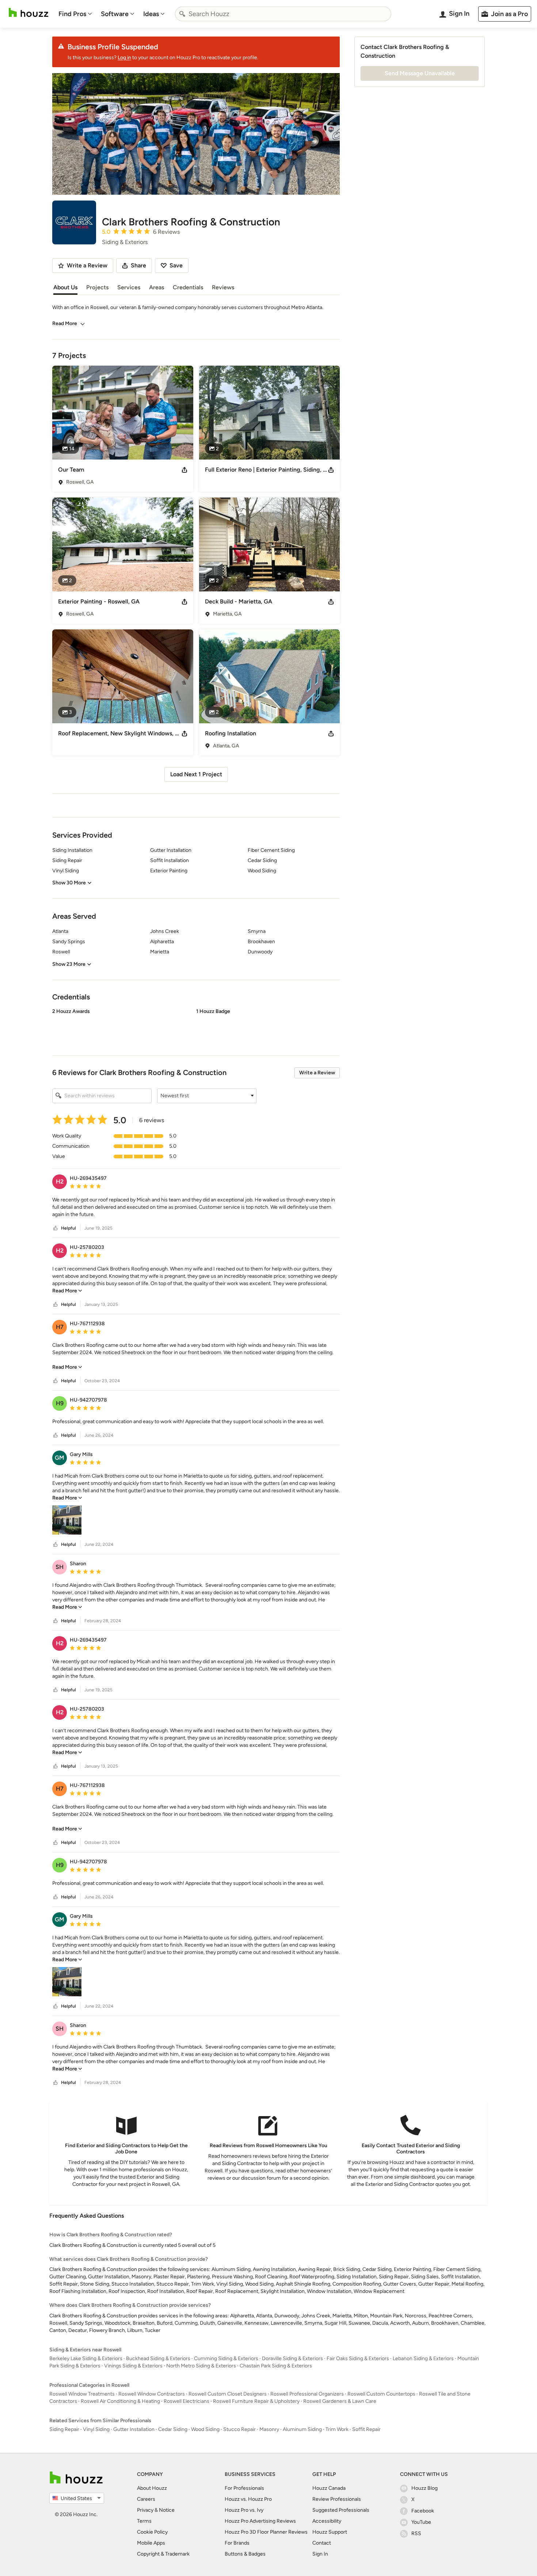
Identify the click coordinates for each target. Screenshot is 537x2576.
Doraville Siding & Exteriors (292, 2358)
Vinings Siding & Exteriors (133, 2366)
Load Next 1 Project (196, 774)
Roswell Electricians (186, 2401)
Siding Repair (64, 2429)
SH (60, 1567)
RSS (416, 2533)
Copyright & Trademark (163, 2554)
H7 (60, 1327)
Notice (167, 2510)
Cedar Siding (173, 2429)
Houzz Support (330, 2532)
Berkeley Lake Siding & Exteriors (86, 2358)
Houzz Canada (329, 2488)
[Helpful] (56, 1228)
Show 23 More (69, 964)
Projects (97, 287)
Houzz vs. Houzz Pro (248, 2499)
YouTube (421, 2522)
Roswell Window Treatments (82, 2394)
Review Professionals (337, 2499)
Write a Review (317, 1073)
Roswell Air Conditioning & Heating (120, 2401)
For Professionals (244, 2488)
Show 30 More (69, 883)
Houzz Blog (424, 2488)
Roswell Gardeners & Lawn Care (340, 2401)
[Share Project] (184, 470)
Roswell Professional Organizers (307, 2394)
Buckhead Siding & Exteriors (158, 2358)
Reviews (223, 287)
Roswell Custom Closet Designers (228, 2394)
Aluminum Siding (302, 2429)
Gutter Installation (134, 2429)
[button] (196, 1026)
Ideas (151, 14)
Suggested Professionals (341, 2510)
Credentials (188, 287)
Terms (144, 2521)
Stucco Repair (239, 2429)
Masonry (269, 2429)
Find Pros (72, 14)
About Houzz (152, 2488)
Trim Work (337, 2429)
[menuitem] (75, 14)
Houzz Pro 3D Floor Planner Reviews (266, 2532)
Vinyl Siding (96, 2429)
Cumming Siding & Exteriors (226, 2358)
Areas (157, 287)
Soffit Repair (366, 2429)
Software (115, 14)
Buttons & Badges (245, 2554)
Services (129, 287)
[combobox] (283, 14)
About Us (65, 287)
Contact (322, 2543)
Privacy (145, 2510)
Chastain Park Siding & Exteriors (276, 2366)
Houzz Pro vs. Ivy (244, 2510)
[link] (67, 1291)
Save (176, 265)
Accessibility (327, 2521)
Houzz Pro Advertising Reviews (260, 2521)
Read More (65, 323)
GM (60, 1458)
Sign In (320, 2554)
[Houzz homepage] (28, 13)
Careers (146, 2499)
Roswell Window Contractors (152, 2394)
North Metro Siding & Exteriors (201, 2366)
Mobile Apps (151, 2543)
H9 (60, 1403)
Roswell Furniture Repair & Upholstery (256, 2401)
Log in (124, 58)
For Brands (237, 2543)
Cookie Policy (152, 2532)
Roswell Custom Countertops (381, 2394)
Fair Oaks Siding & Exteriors (358, 2358)
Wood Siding (205, 2429)
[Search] (182, 14)
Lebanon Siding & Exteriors (423, 2358)
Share (138, 265)
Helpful (68, 1228)
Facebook (423, 2511)
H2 (60, 1182)
